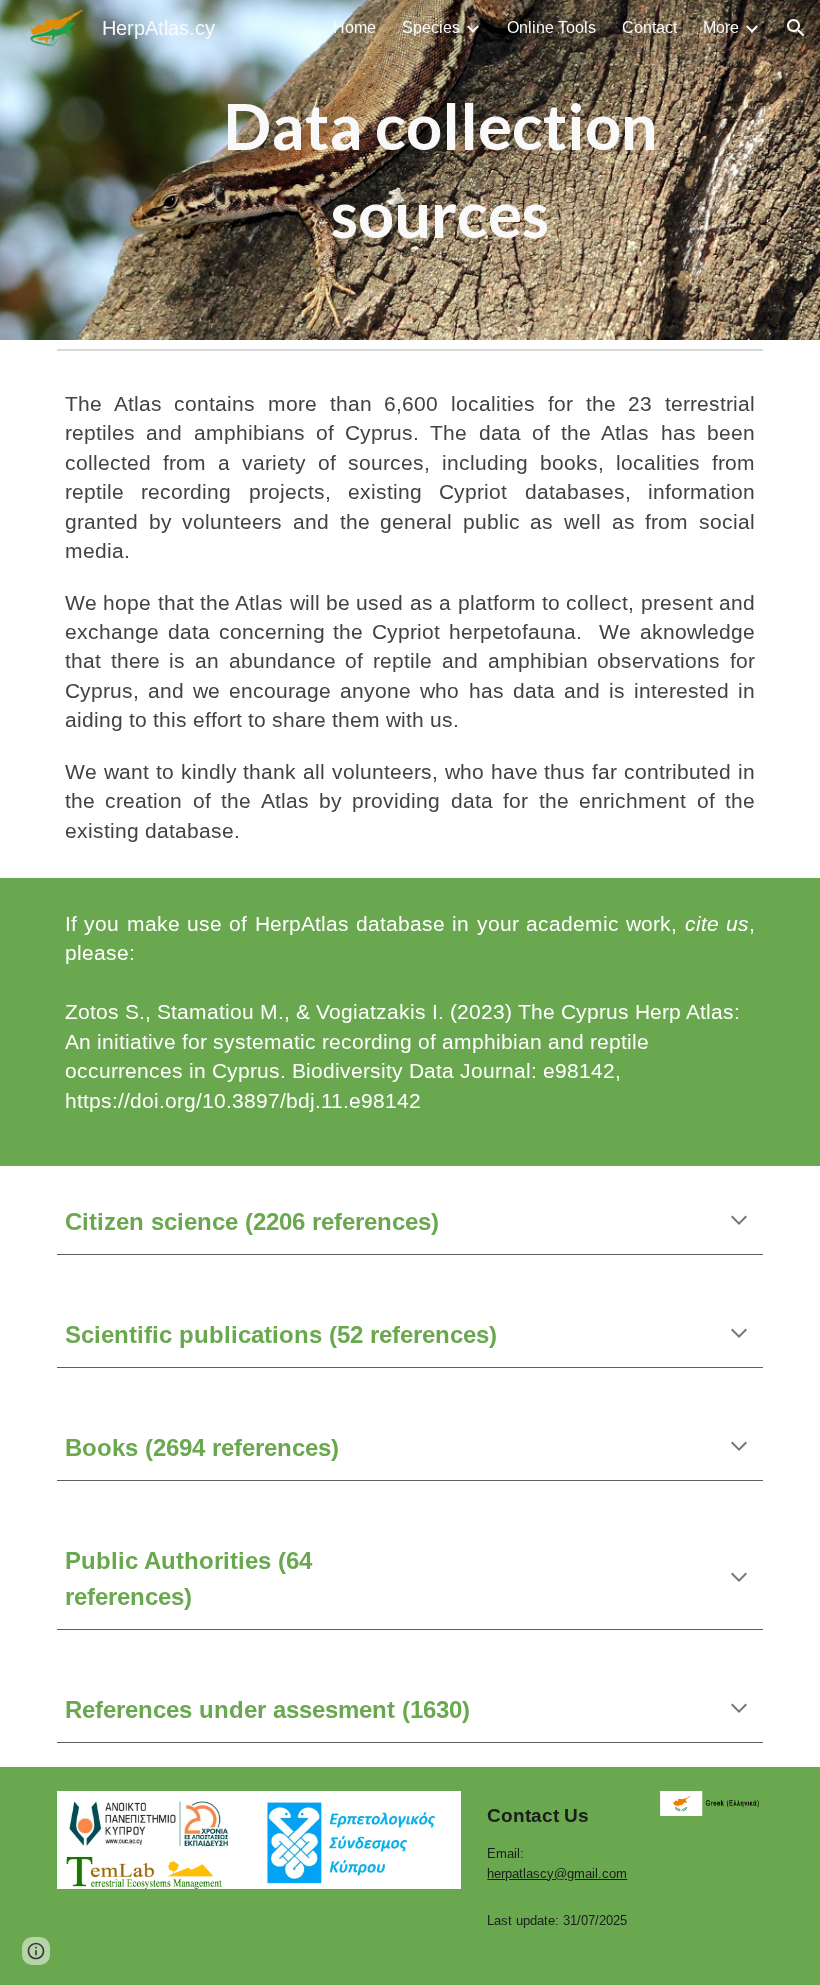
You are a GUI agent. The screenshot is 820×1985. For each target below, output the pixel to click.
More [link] (721, 27)
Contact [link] (649, 27)
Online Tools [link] (551, 27)
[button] (796, 28)
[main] (440, 170)
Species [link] (431, 27)
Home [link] (354, 27)
